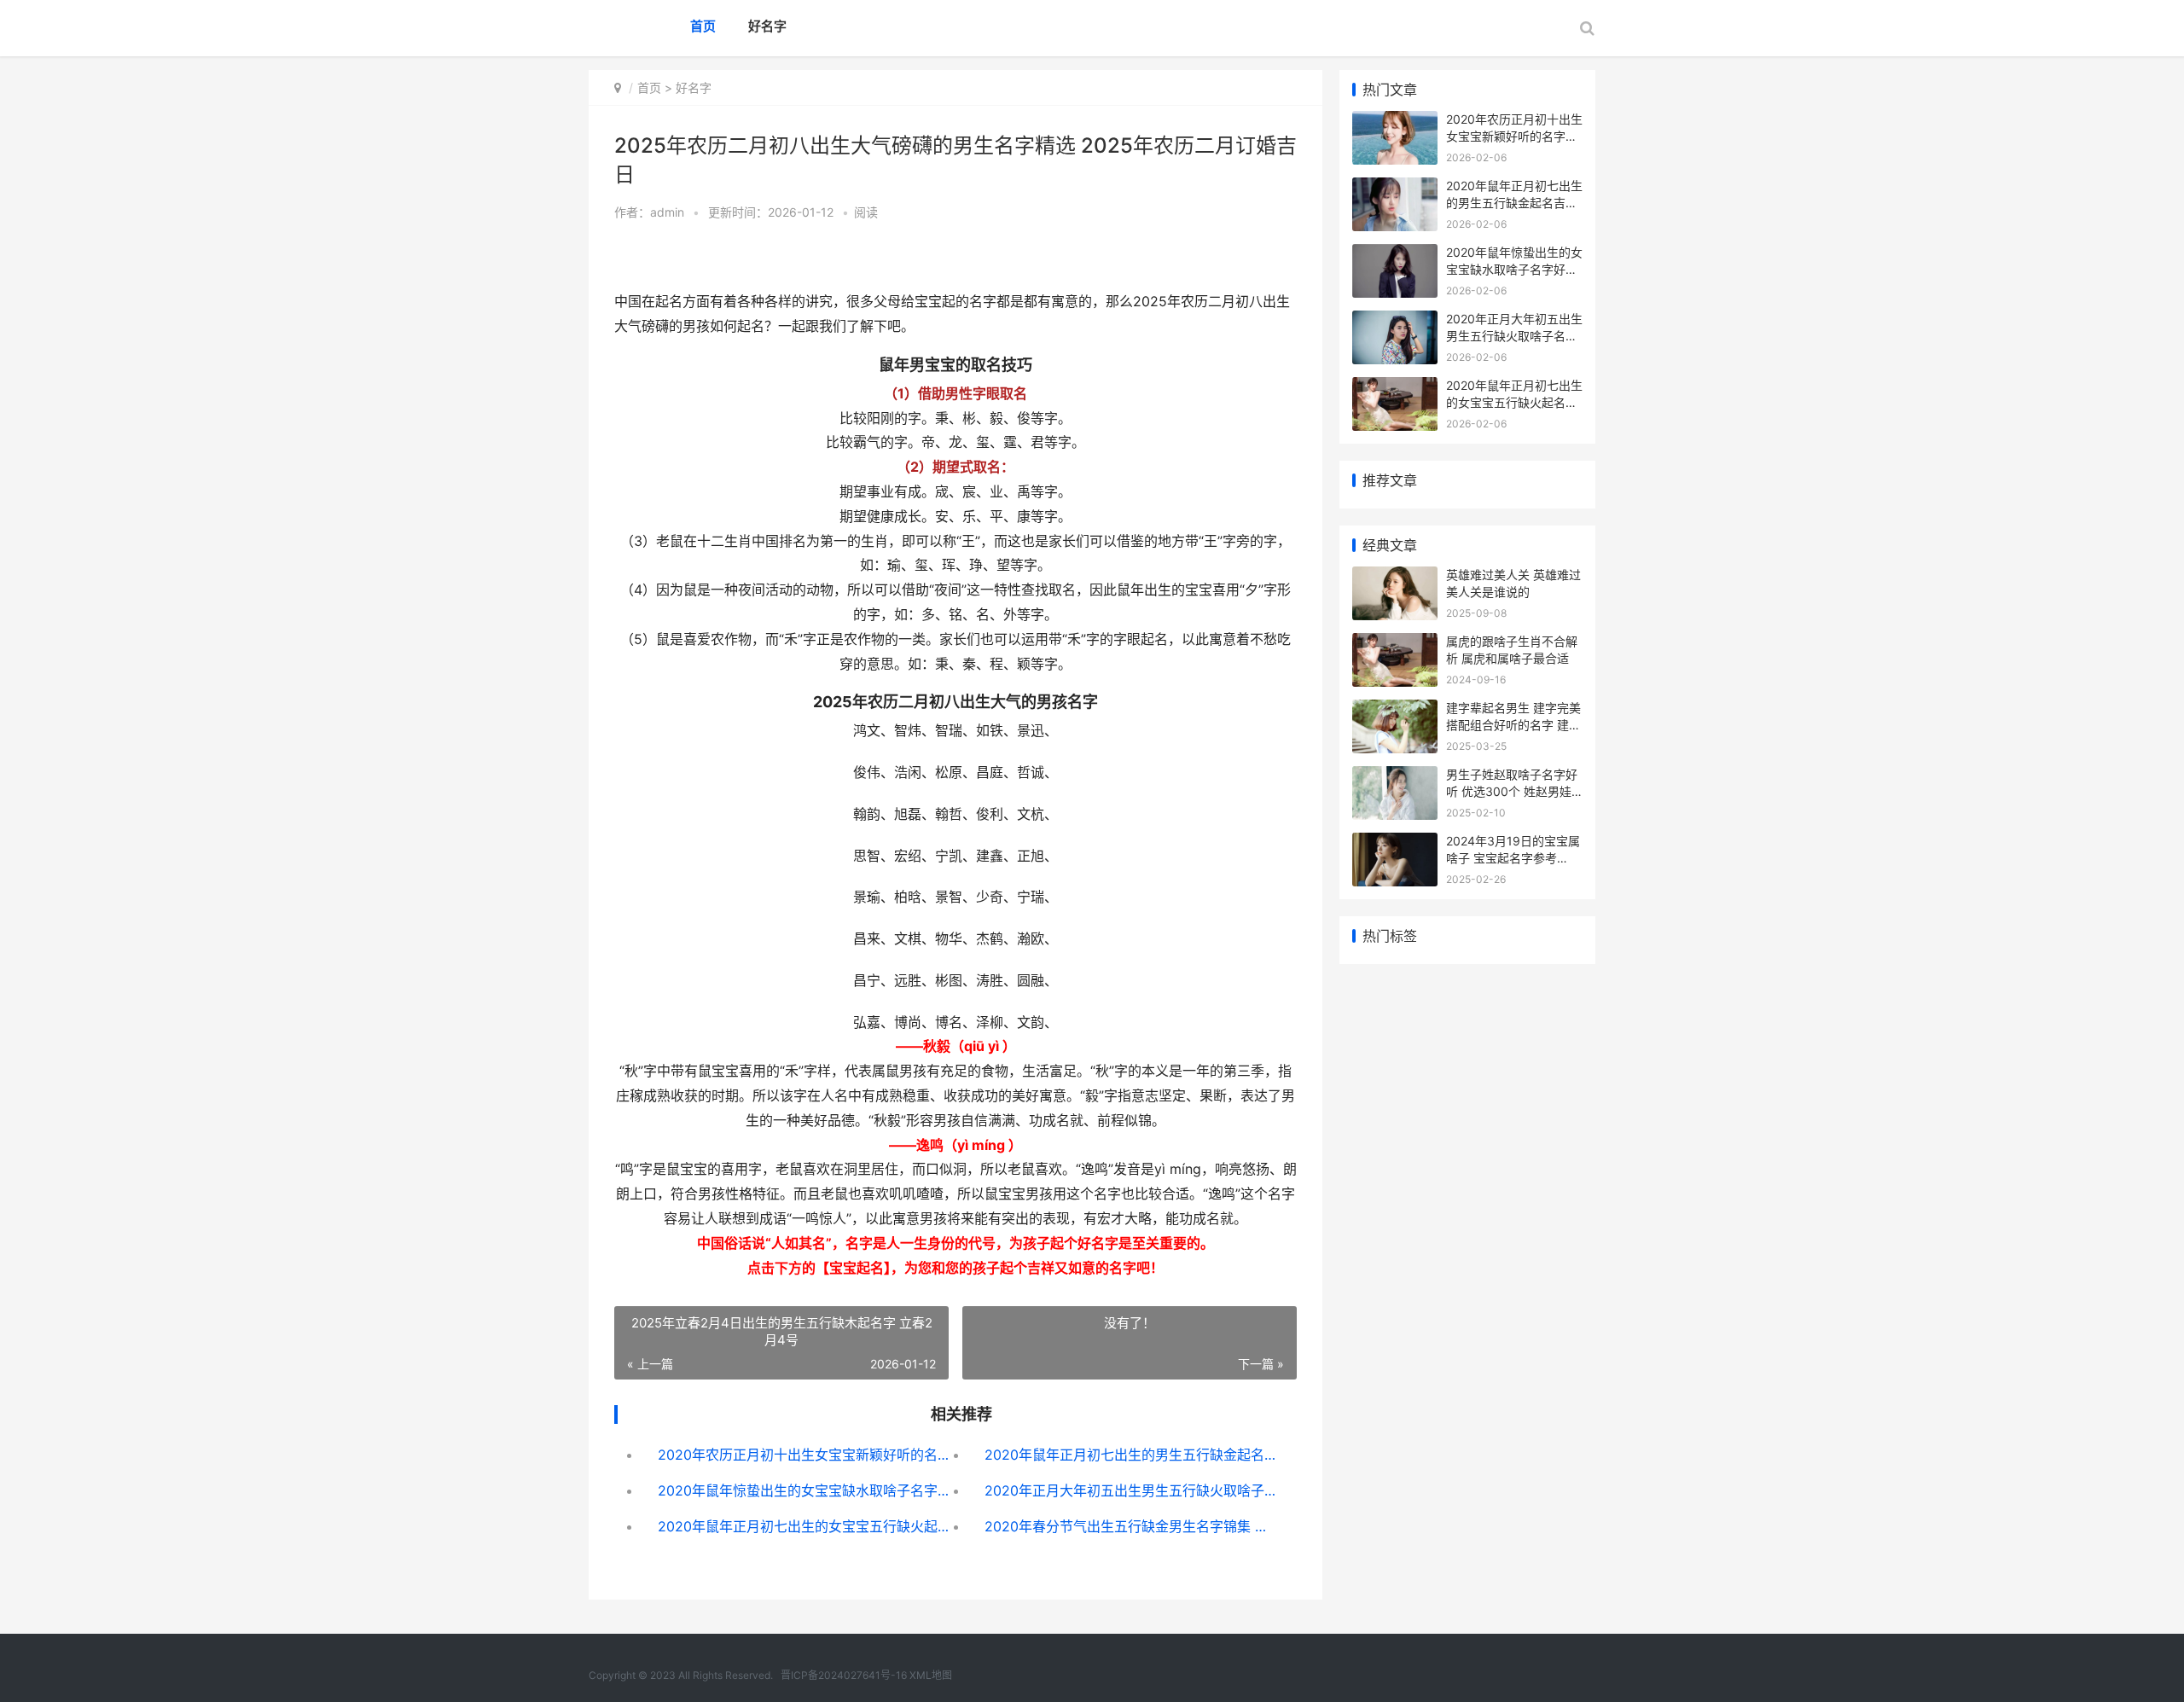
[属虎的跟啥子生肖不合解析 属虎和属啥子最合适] (1395, 644)
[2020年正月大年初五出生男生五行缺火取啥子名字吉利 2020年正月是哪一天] (1395, 321)
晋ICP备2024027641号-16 (844, 1675)
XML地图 (931, 1675)
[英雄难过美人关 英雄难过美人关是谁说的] (1395, 577)
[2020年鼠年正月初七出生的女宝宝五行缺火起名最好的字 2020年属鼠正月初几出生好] (1395, 388)
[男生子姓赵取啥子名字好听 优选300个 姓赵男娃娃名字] (1395, 777)
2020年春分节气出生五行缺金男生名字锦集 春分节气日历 (1132, 1526)
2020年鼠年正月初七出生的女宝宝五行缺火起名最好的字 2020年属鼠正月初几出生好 (805, 1526)
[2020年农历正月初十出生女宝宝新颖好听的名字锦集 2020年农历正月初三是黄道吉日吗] (1395, 122)
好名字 (767, 26)
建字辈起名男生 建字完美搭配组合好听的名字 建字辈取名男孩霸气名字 (1513, 724)
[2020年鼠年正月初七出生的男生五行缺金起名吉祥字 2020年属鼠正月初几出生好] (1395, 188)
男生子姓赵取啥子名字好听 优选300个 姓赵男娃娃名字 (1512, 791)
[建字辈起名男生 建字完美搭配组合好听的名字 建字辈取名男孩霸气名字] (1395, 710)
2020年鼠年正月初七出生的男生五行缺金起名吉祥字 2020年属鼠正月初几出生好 (1132, 1455)
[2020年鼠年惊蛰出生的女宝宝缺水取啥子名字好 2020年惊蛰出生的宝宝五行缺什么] (1395, 255)
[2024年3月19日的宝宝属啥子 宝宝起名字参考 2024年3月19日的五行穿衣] (1395, 843)
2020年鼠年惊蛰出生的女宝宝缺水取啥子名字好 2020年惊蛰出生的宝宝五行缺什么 (805, 1490)
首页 (703, 26)
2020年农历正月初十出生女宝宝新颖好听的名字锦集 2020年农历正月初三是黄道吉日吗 (805, 1455)
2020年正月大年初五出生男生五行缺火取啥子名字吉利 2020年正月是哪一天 (1132, 1490)
